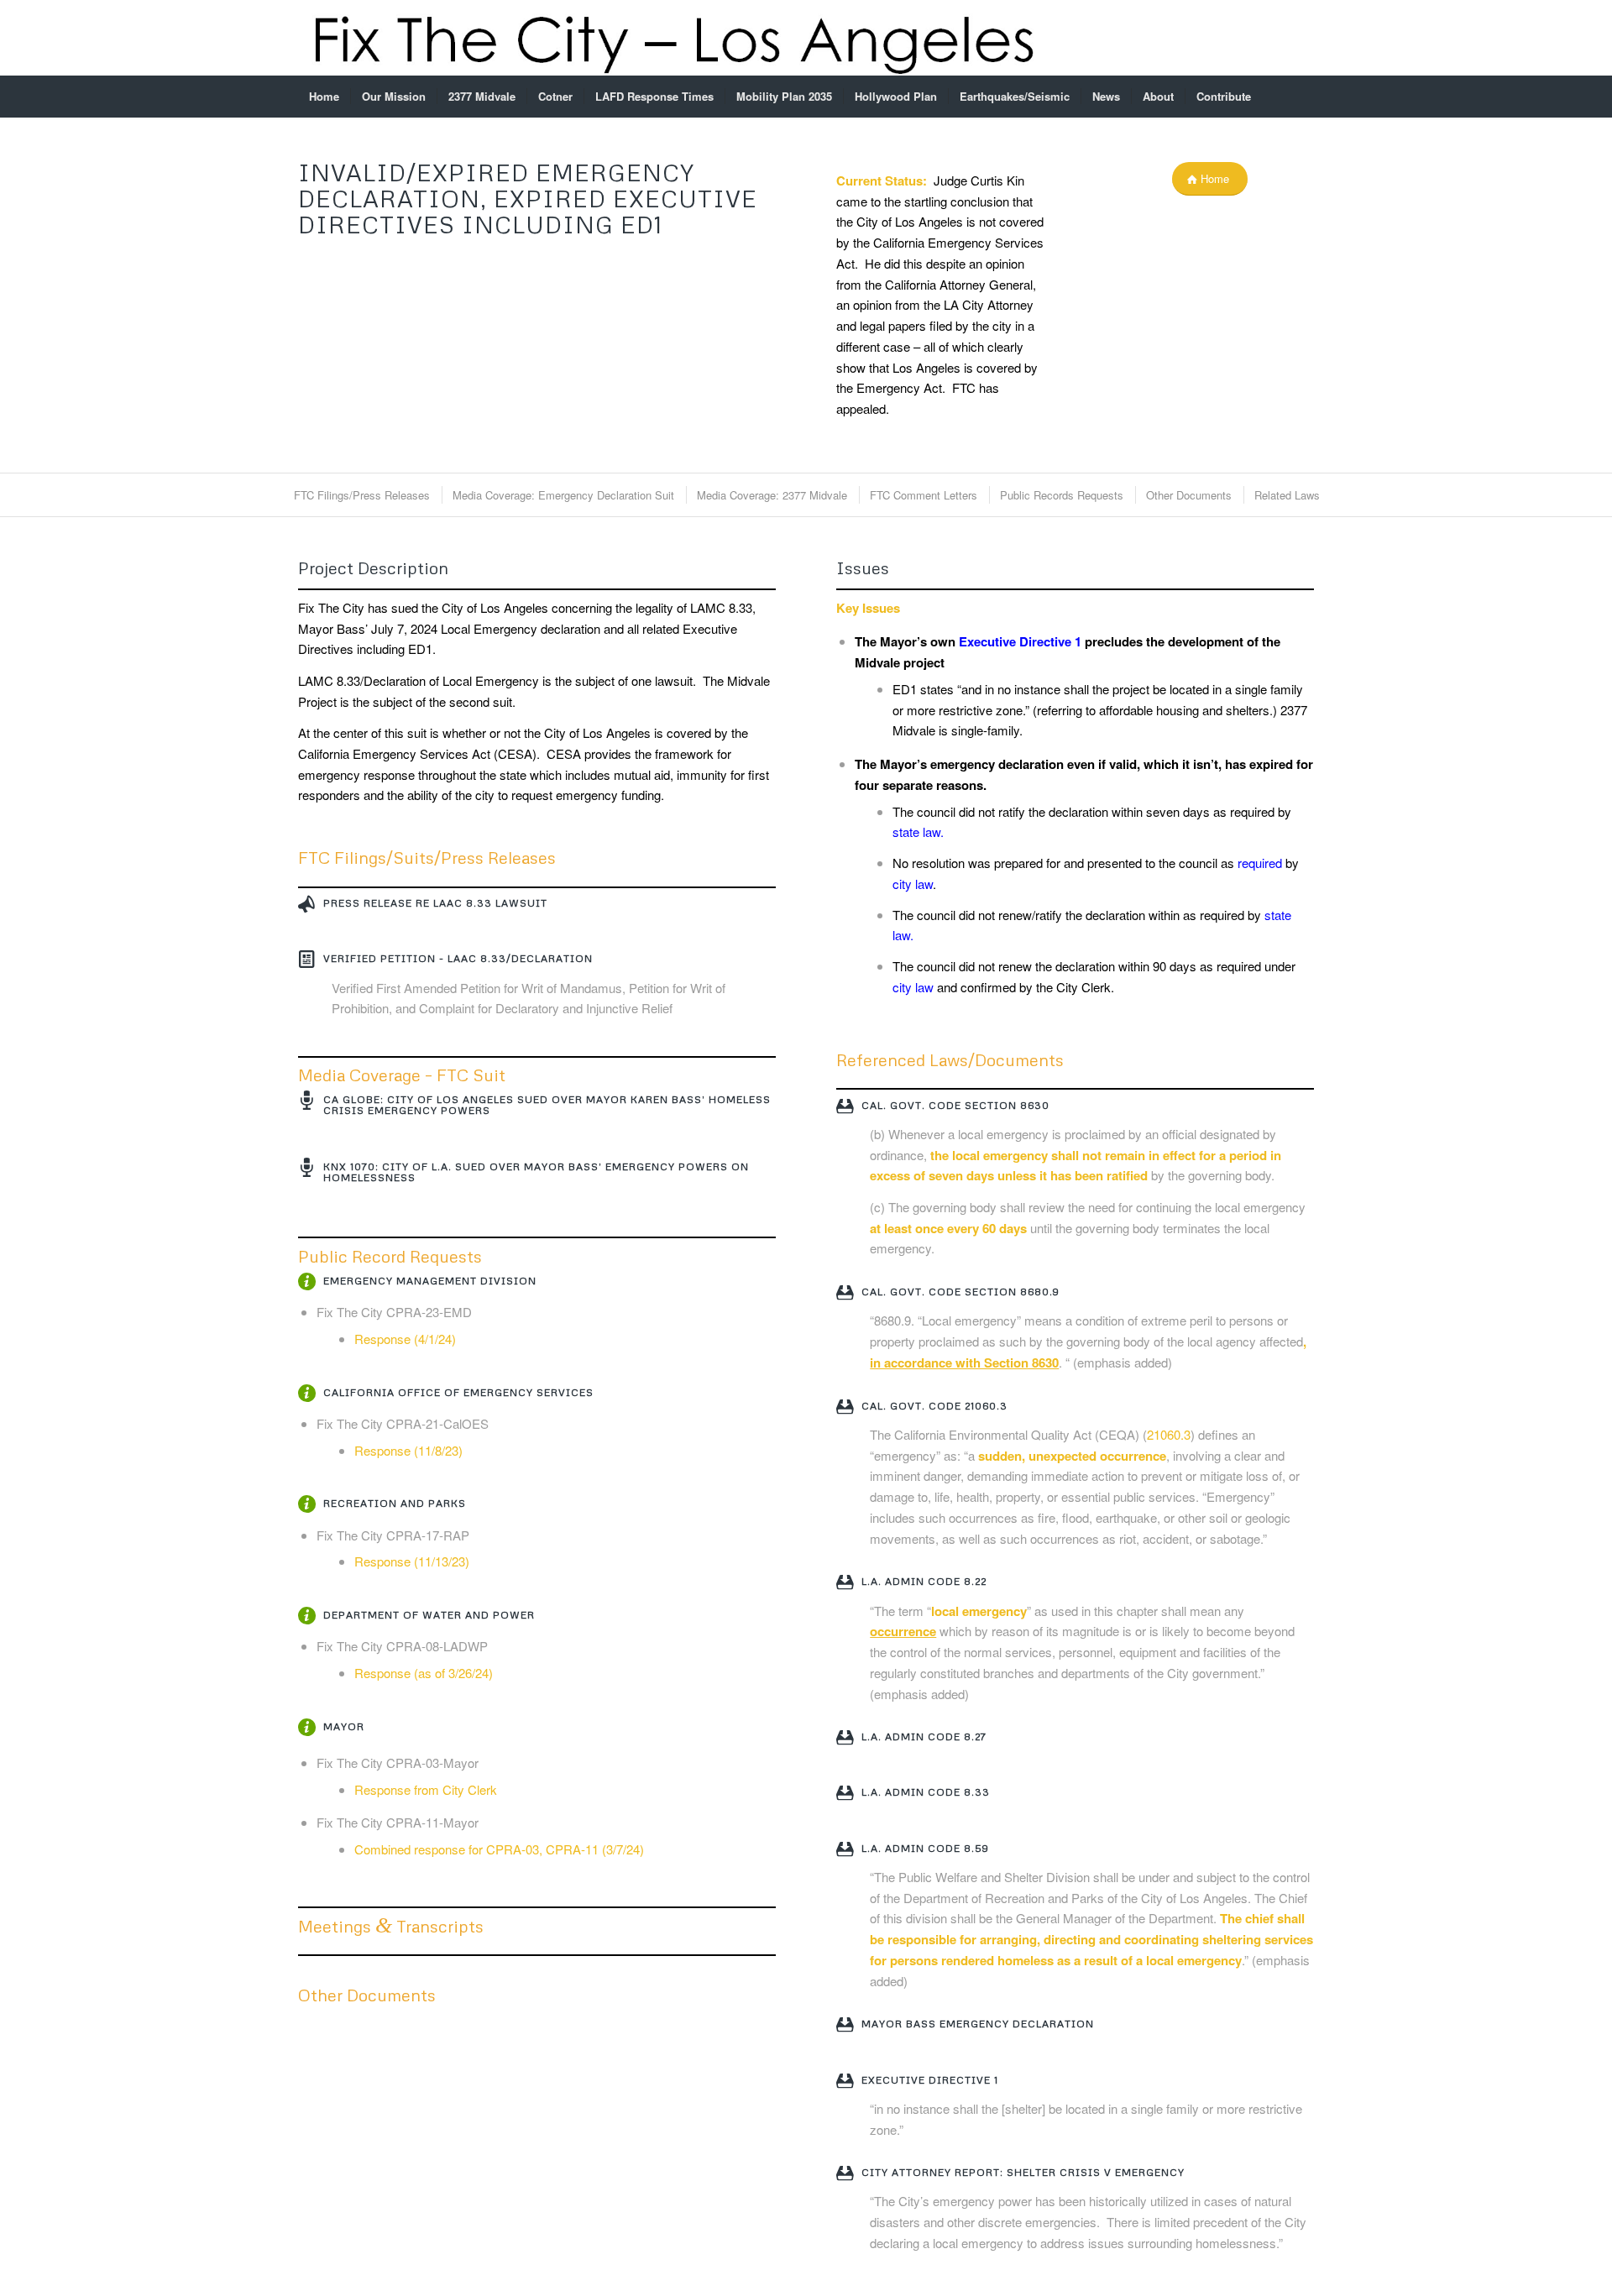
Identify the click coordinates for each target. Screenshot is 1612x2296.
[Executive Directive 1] (845, 2081)
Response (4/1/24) (405, 1339)
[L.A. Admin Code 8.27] (845, 1738)
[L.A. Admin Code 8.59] (845, 1849)
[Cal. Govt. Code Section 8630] (845, 1106)
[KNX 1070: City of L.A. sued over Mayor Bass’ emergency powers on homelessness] (306, 1168)
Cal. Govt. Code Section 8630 (955, 1105)
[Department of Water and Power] (306, 1616)
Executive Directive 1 (1020, 641)
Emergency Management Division (430, 1281)
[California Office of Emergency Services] (306, 1394)
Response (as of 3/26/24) (424, 1673)
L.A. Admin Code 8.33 (926, 1792)
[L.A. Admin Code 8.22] (845, 1582)
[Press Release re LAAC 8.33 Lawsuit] (306, 904)
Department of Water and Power (429, 1615)
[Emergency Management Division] (306, 1282)
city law (913, 884)
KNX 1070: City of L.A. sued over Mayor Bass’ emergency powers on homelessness (536, 1172)
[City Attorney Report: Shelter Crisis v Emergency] (845, 2173)
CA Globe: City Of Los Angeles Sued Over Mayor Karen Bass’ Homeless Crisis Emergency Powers (547, 1105)
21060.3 (1169, 1434)
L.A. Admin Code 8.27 (924, 1736)
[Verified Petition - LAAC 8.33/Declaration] (306, 960)
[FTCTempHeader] (673, 38)
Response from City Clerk (426, 1789)
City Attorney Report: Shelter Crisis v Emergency (1023, 2172)
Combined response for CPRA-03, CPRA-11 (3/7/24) (499, 1849)
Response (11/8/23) (408, 1450)
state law (916, 832)
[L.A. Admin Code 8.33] (845, 1793)
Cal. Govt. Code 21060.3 (934, 1406)
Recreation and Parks (395, 1503)
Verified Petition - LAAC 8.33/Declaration (458, 958)
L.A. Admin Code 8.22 (924, 1581)
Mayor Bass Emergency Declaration (978, 2024)
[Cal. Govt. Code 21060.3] (845, 1407)
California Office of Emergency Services (458, 1392)
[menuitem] (324, 97)
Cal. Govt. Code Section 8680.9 (960, 1292)
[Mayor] (306, 1728)
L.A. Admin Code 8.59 (925, 1848)
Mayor (344, 1726)
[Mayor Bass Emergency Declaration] (845, 2025)
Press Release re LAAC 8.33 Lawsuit (435, 903)
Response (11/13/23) (412, 1561)
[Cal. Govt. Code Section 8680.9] (845, 1293)
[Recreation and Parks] (306, 1504)
